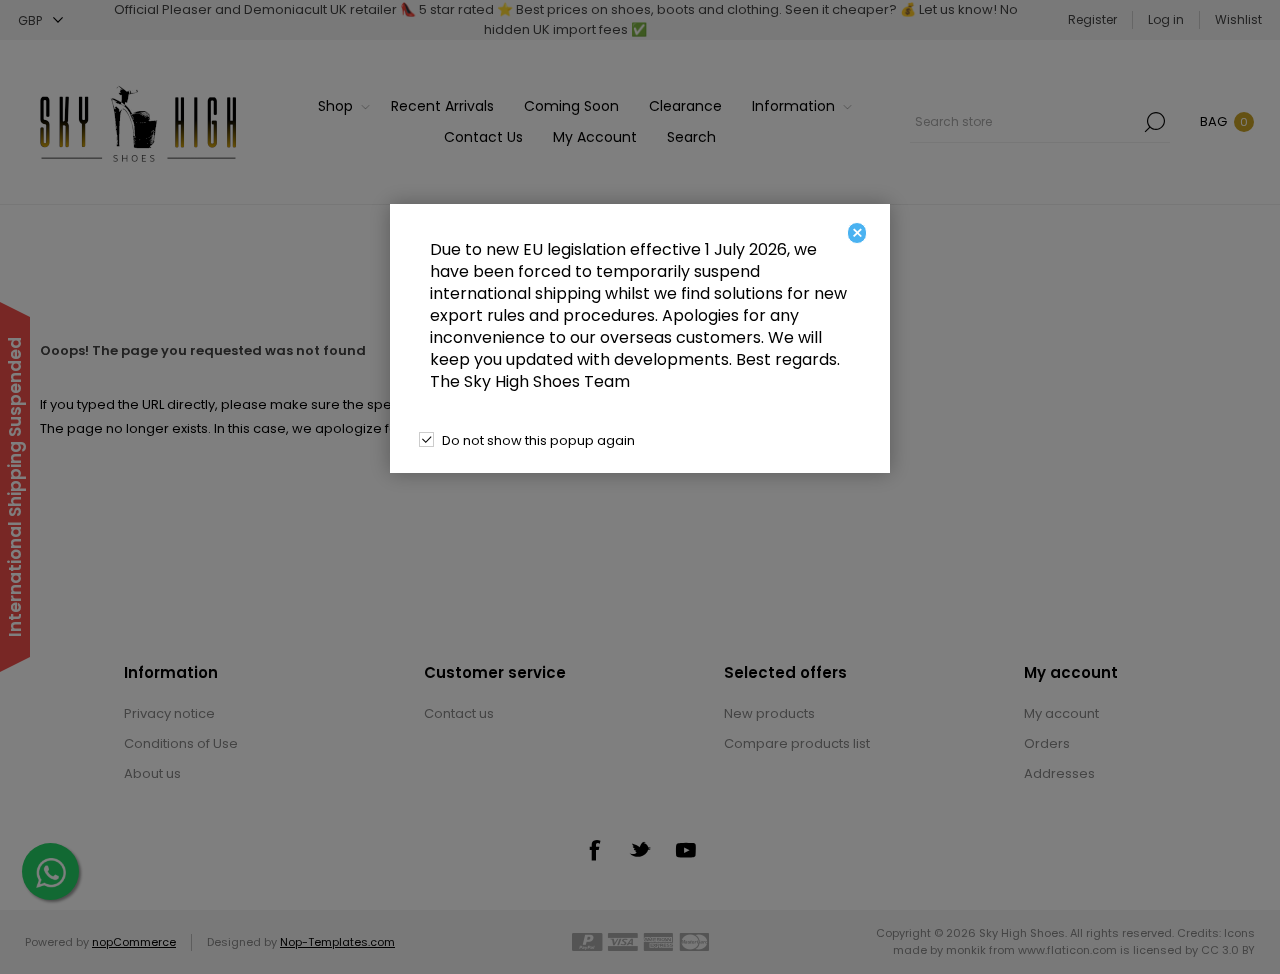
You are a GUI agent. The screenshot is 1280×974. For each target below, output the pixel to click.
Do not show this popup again (538, 440)
